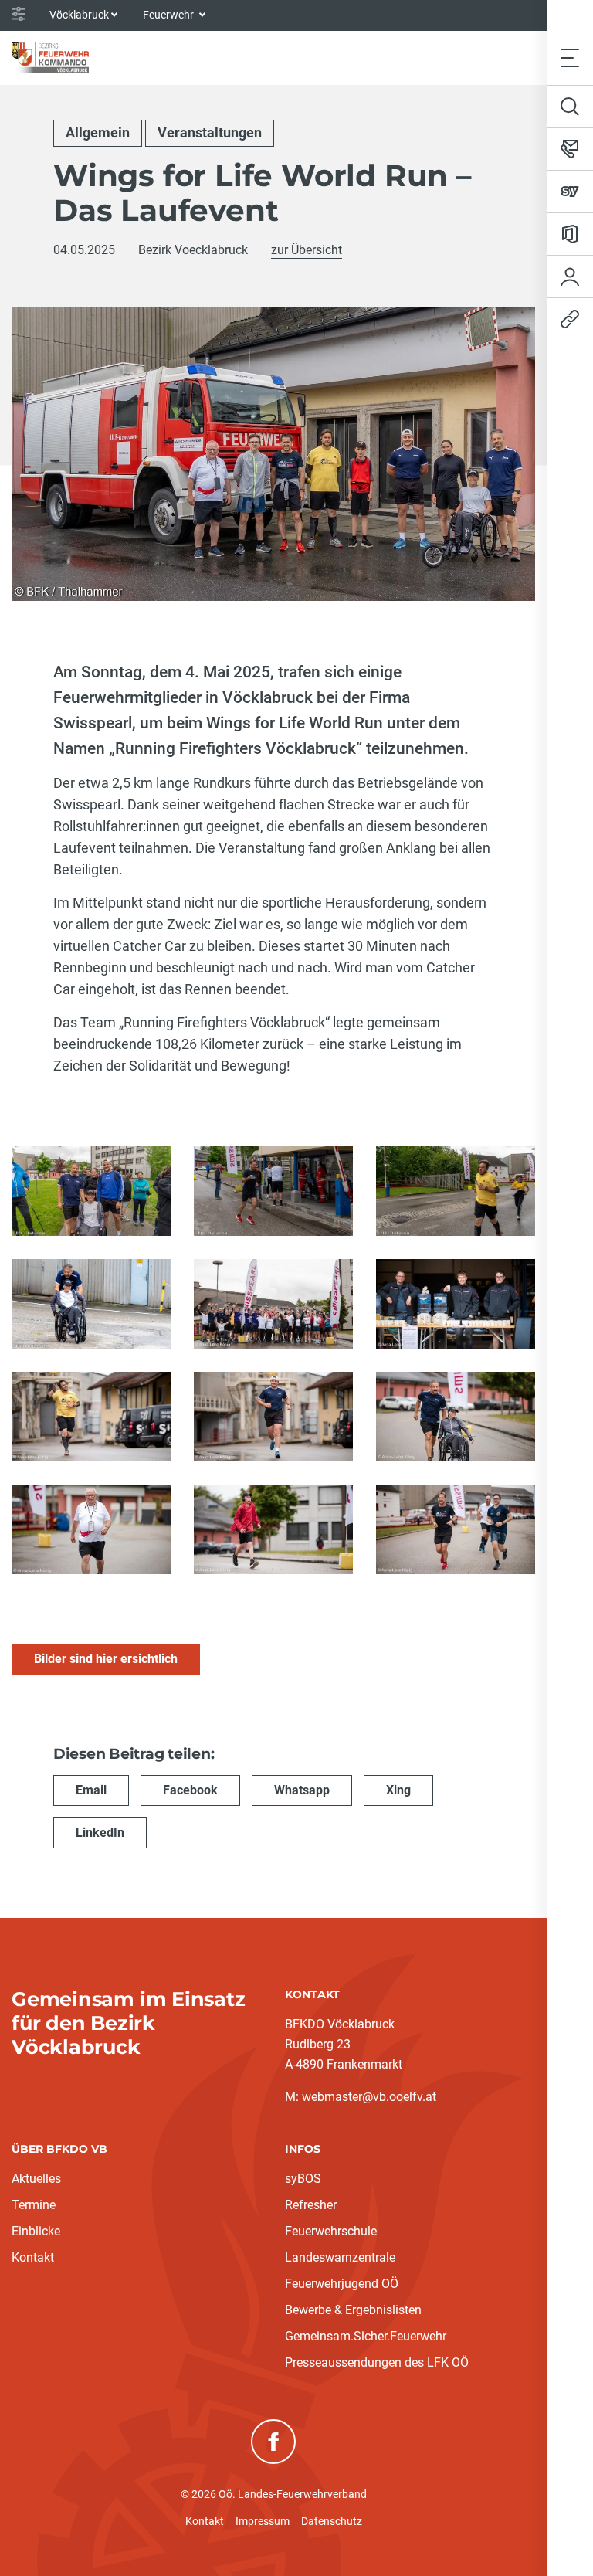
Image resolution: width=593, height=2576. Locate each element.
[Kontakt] (570, 149)
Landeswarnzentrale (340, 2257)
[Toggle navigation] (570, 58)
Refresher (311, 2205)
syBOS (303, 2179)
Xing (398, 1790)
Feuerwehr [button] (169, 15)
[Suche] (570, 107)
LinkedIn (100, 1833)
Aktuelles (36, 2179)
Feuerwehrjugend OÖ (342, 2284)
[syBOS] (570, 192)
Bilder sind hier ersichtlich (106, 1659)
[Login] (570, 277)
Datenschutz (332, 2521)
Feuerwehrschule (331, 2231)
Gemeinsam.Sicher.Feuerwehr (366, 2336)
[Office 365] (570, 234)
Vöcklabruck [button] (79, 15)
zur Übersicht (307, 250)
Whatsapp (302, 1790)
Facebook (190, 1790)
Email (91, 1790)
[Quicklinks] (570, 319)
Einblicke (36, 2231)
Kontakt (33, 2257)
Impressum (263, 2521)
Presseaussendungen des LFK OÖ (377, 2362)
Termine (34, 2205)
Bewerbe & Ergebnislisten (353, 2310)
